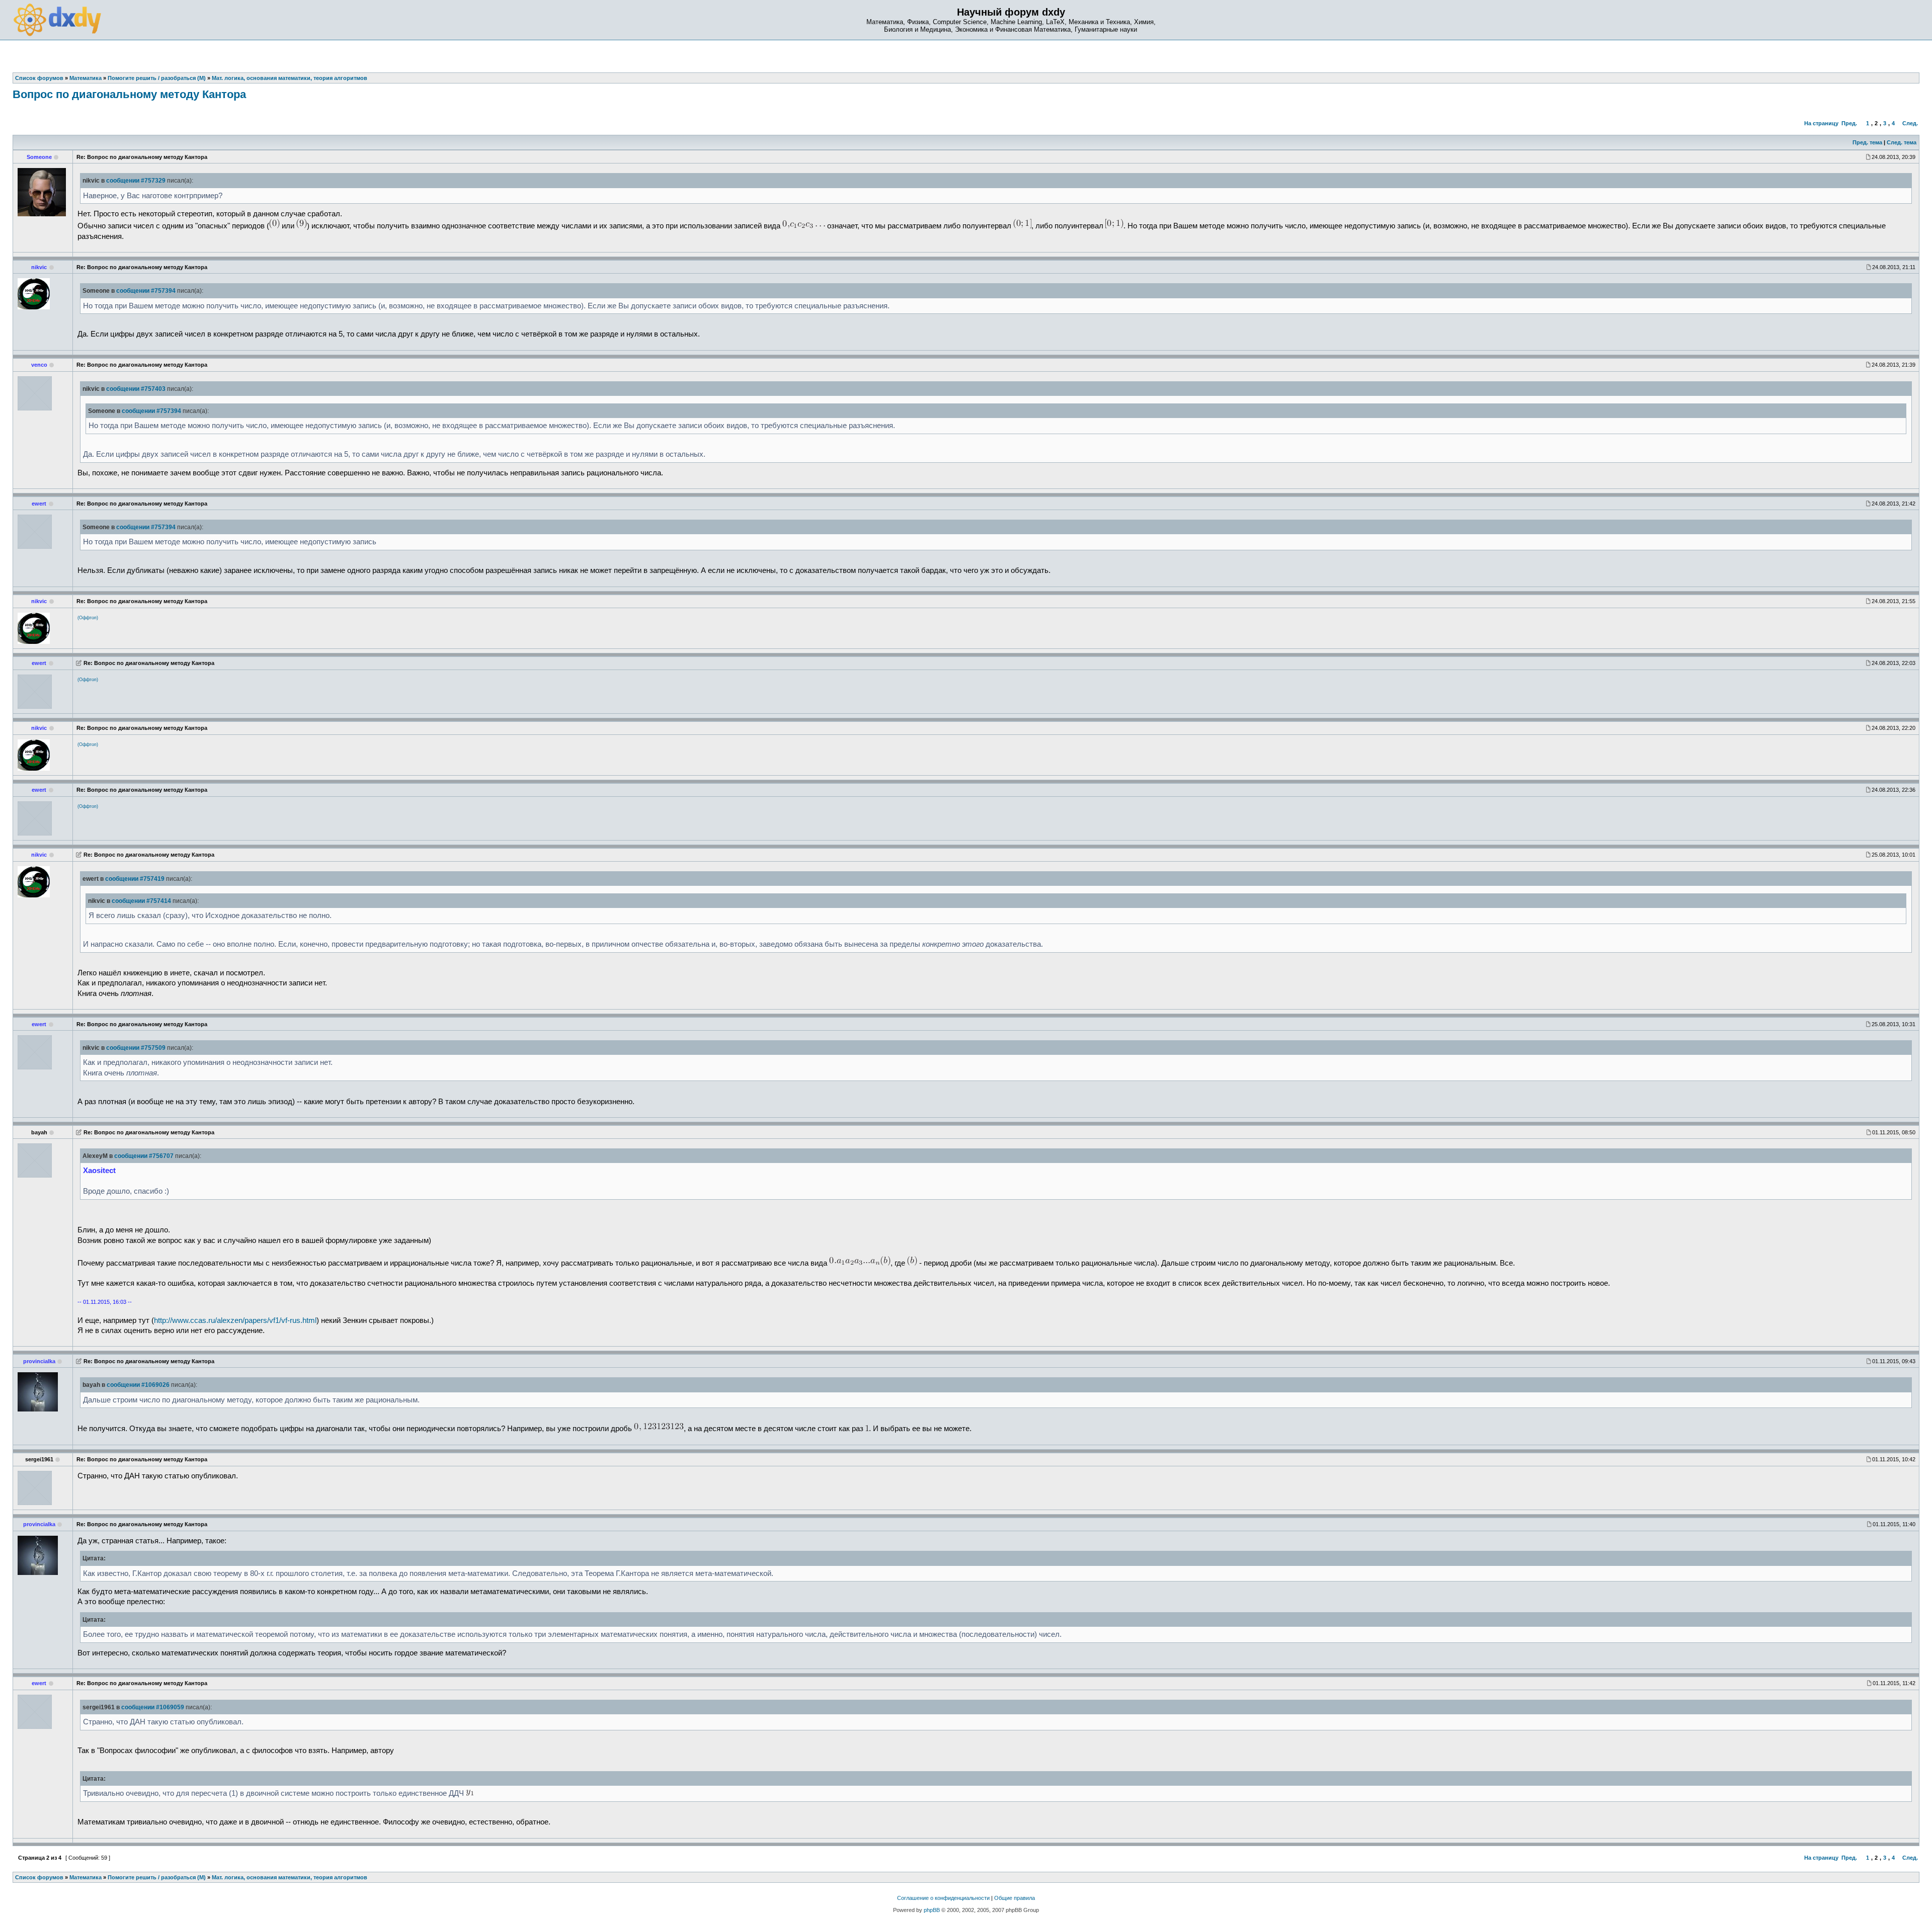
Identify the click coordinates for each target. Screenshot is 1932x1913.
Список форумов (39, 1877)
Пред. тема (1867, 142)
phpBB (932, 1910)
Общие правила (1015, 1898)
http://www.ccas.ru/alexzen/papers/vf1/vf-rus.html (235, 1320)
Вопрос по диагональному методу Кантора (129, 94)
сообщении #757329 (136, 181)
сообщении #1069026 (138, 1385)
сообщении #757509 (136, 1048)
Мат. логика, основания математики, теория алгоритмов (290, 1877)
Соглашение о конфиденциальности (943, 1898)
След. (1910, 123)
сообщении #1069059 (153, 1707)
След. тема (1902, 142)
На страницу (1821, 123)
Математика (86, 1877)
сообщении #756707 (144, 1156)
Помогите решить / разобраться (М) (157, 1877)
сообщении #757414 (141, 901)
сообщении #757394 (146, 291)
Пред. (1849, 123)
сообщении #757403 (136, 389)
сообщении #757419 (135, 879)
